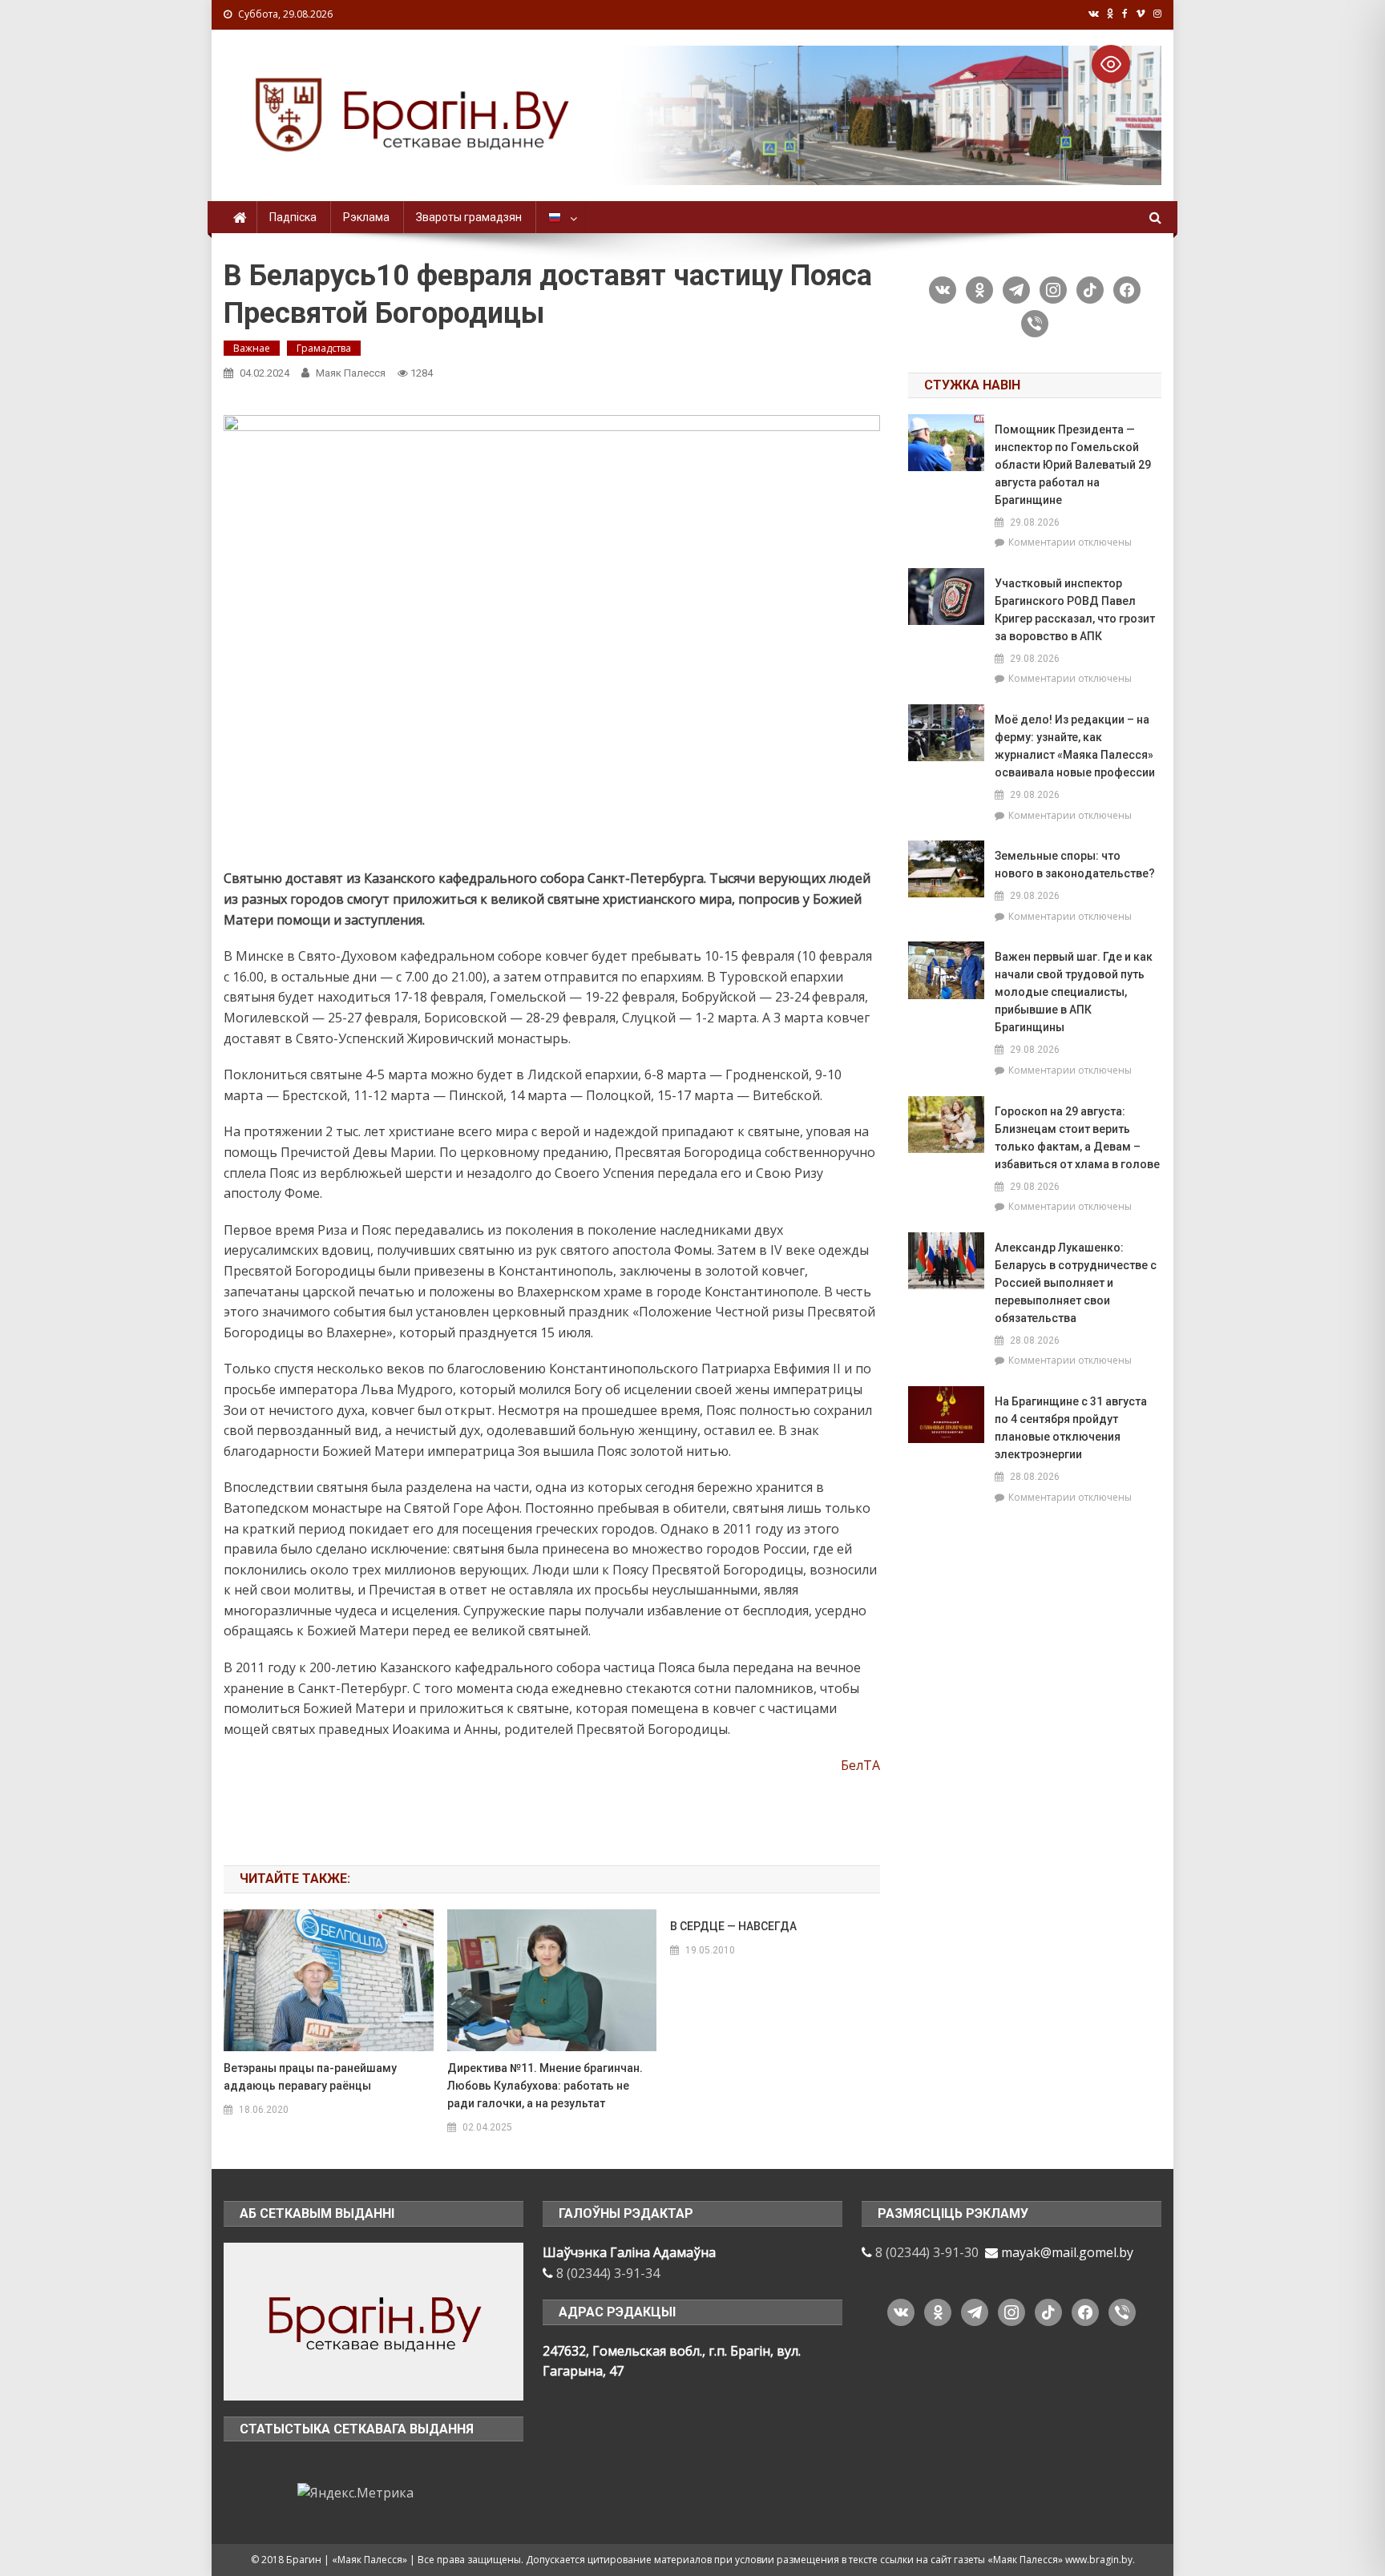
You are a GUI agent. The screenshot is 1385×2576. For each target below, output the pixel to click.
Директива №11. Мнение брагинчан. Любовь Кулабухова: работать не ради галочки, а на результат (545, 2086)
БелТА (860, 1765)
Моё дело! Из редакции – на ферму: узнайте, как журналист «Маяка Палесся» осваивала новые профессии (1075, 746)
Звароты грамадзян (469, 217)
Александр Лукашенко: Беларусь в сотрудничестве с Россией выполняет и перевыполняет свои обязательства (1076, 1283)
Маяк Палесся (351, 373)
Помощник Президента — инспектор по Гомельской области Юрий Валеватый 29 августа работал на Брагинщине (1073, 465)
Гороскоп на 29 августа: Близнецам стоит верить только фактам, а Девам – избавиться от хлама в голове (1077, 1138)
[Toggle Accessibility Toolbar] (1111, 64)
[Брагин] (374, 2320)
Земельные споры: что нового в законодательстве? (1075, 865)
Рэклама (366, 217)
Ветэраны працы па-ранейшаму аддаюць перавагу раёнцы (310, 2077)
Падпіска (293, 217)
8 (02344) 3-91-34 (608, 2273)
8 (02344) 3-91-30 (927, 2252)
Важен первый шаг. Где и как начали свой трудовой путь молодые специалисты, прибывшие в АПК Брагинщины (1074, 992)
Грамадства (324, 348)
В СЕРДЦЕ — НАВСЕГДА (733, 1926)
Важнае (252, 348)
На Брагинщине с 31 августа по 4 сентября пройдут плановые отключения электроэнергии (1071, 1428)
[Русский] (561, 217)
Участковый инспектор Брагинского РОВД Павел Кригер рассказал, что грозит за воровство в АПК (1075, 610)
